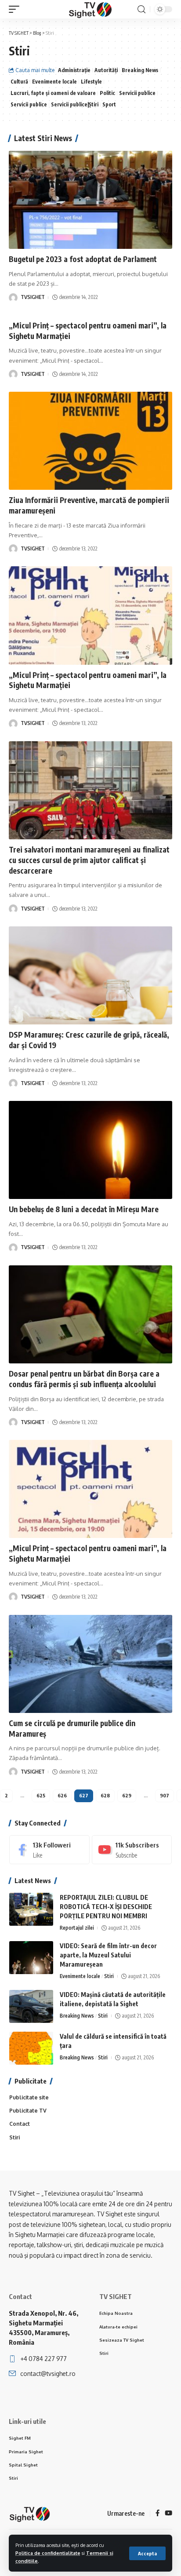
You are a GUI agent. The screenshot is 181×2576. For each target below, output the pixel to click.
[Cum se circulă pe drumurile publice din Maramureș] (90, 1664)
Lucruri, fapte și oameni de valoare (53, 93)
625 (41, 1795)
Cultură (19, 82)
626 (62, 1795)
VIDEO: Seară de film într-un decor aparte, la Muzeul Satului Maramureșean (108, 1955)
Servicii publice (137, 93)
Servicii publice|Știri (75, 104)
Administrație (74, 70)
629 (127, 1795)
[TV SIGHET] (90, 9)
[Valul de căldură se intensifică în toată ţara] (31, 2048)
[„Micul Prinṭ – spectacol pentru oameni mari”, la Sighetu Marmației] (90, 615)
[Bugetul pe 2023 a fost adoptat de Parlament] (90, 200)
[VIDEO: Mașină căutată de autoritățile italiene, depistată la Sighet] (31, 2006)
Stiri (109, 1976)
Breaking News (140, 70)
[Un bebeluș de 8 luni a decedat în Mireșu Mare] (90, 1150)
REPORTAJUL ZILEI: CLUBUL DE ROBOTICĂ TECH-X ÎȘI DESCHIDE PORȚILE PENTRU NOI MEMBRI (106, 1907)
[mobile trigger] (16, 9)
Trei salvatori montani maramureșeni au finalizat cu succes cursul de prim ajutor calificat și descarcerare (89, 860)
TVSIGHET (33, 297)
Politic (107, 93)
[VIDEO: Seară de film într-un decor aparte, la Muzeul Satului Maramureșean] (31, 1958)
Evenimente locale (54, 82)
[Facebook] (49, 1850)
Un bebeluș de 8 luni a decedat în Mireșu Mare (84, 1209)
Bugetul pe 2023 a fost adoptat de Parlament (83, 259)
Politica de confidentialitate (48, 2553)
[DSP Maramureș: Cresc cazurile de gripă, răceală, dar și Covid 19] (90, 975)
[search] (141, 9)
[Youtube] (132, 1850)
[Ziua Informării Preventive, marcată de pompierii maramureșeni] (90, 441)
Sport (109, 104)
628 (105, 1795)
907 (165, 1795)
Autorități (106, 70)
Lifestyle (91, 82)
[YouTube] (168, 2514)
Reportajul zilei (77, 1928)
